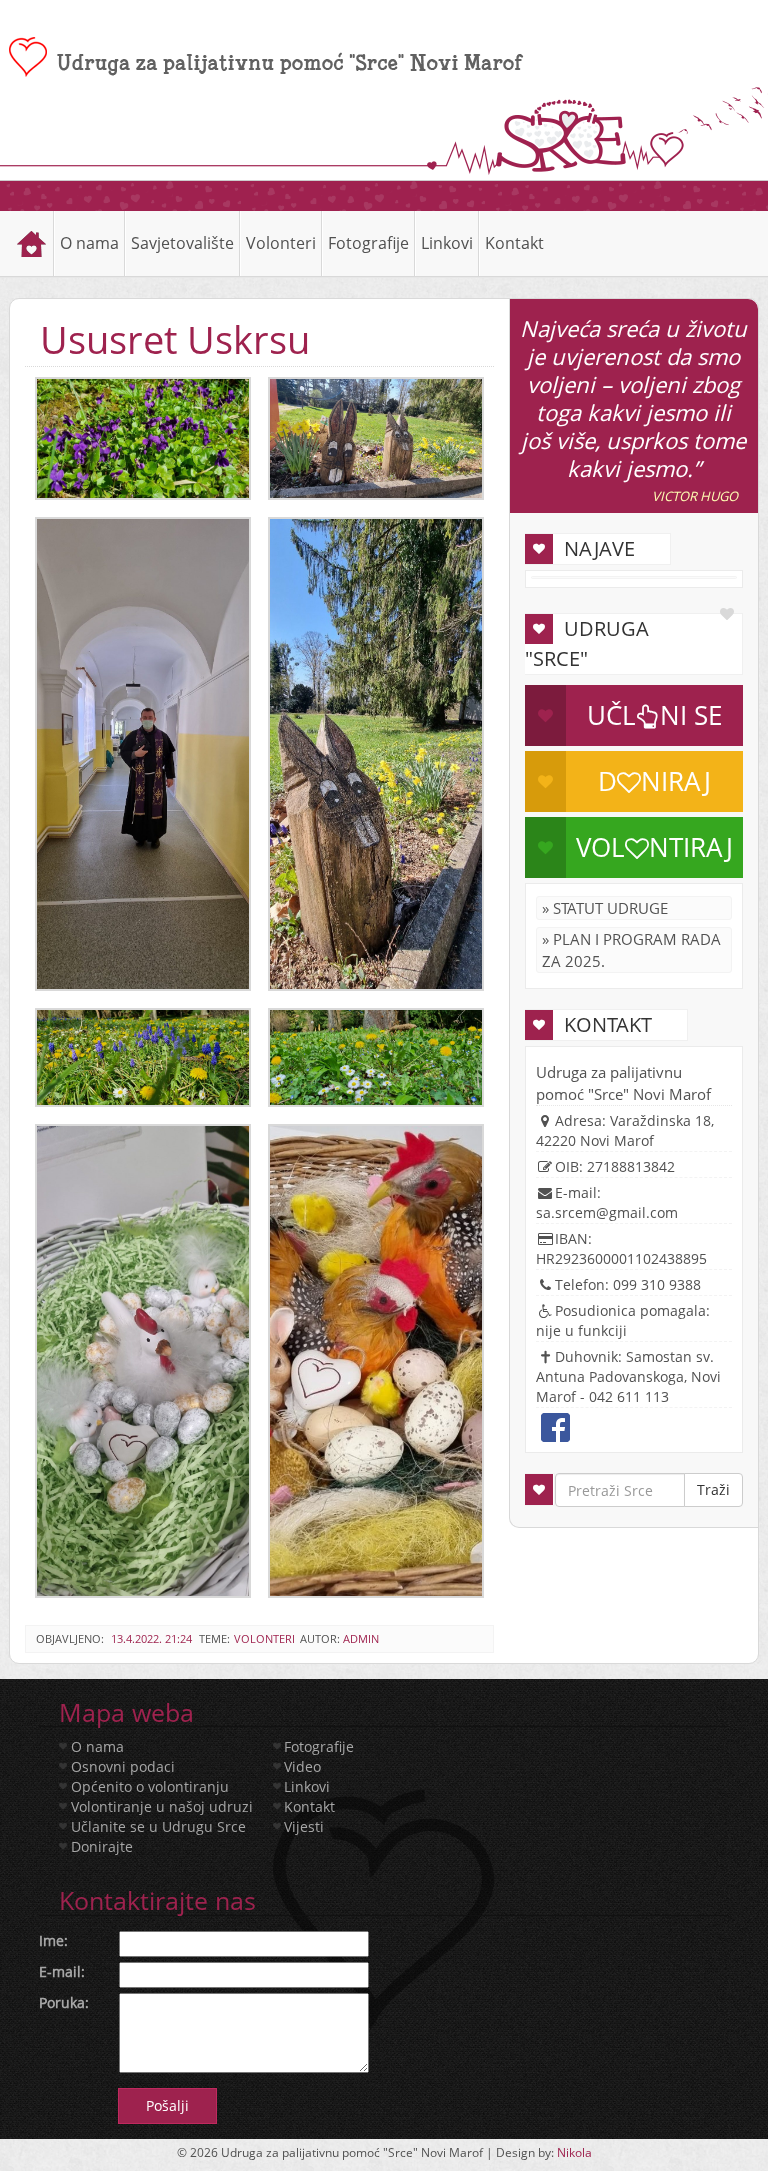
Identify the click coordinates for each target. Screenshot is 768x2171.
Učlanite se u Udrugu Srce (158, 1826)
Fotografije (319, 1746)
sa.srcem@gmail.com (607, 1212)
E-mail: (62, 1971)
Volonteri (264, 1638)
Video (302, 1766)
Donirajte (102, 1846)
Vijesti (304, 1826)
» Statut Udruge (605, 908)
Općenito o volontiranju (150, 1786)
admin (361, 1638)
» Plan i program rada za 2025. (631, 949)
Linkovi (447, 243)
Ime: (53, 1940)
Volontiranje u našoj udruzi (162, 1806)
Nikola (574, 2152)
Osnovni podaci (123, 1766)
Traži (713, 1489)
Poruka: (64, 2002)
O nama (97, 1746)
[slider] (384, 195)
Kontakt (514, 243)
